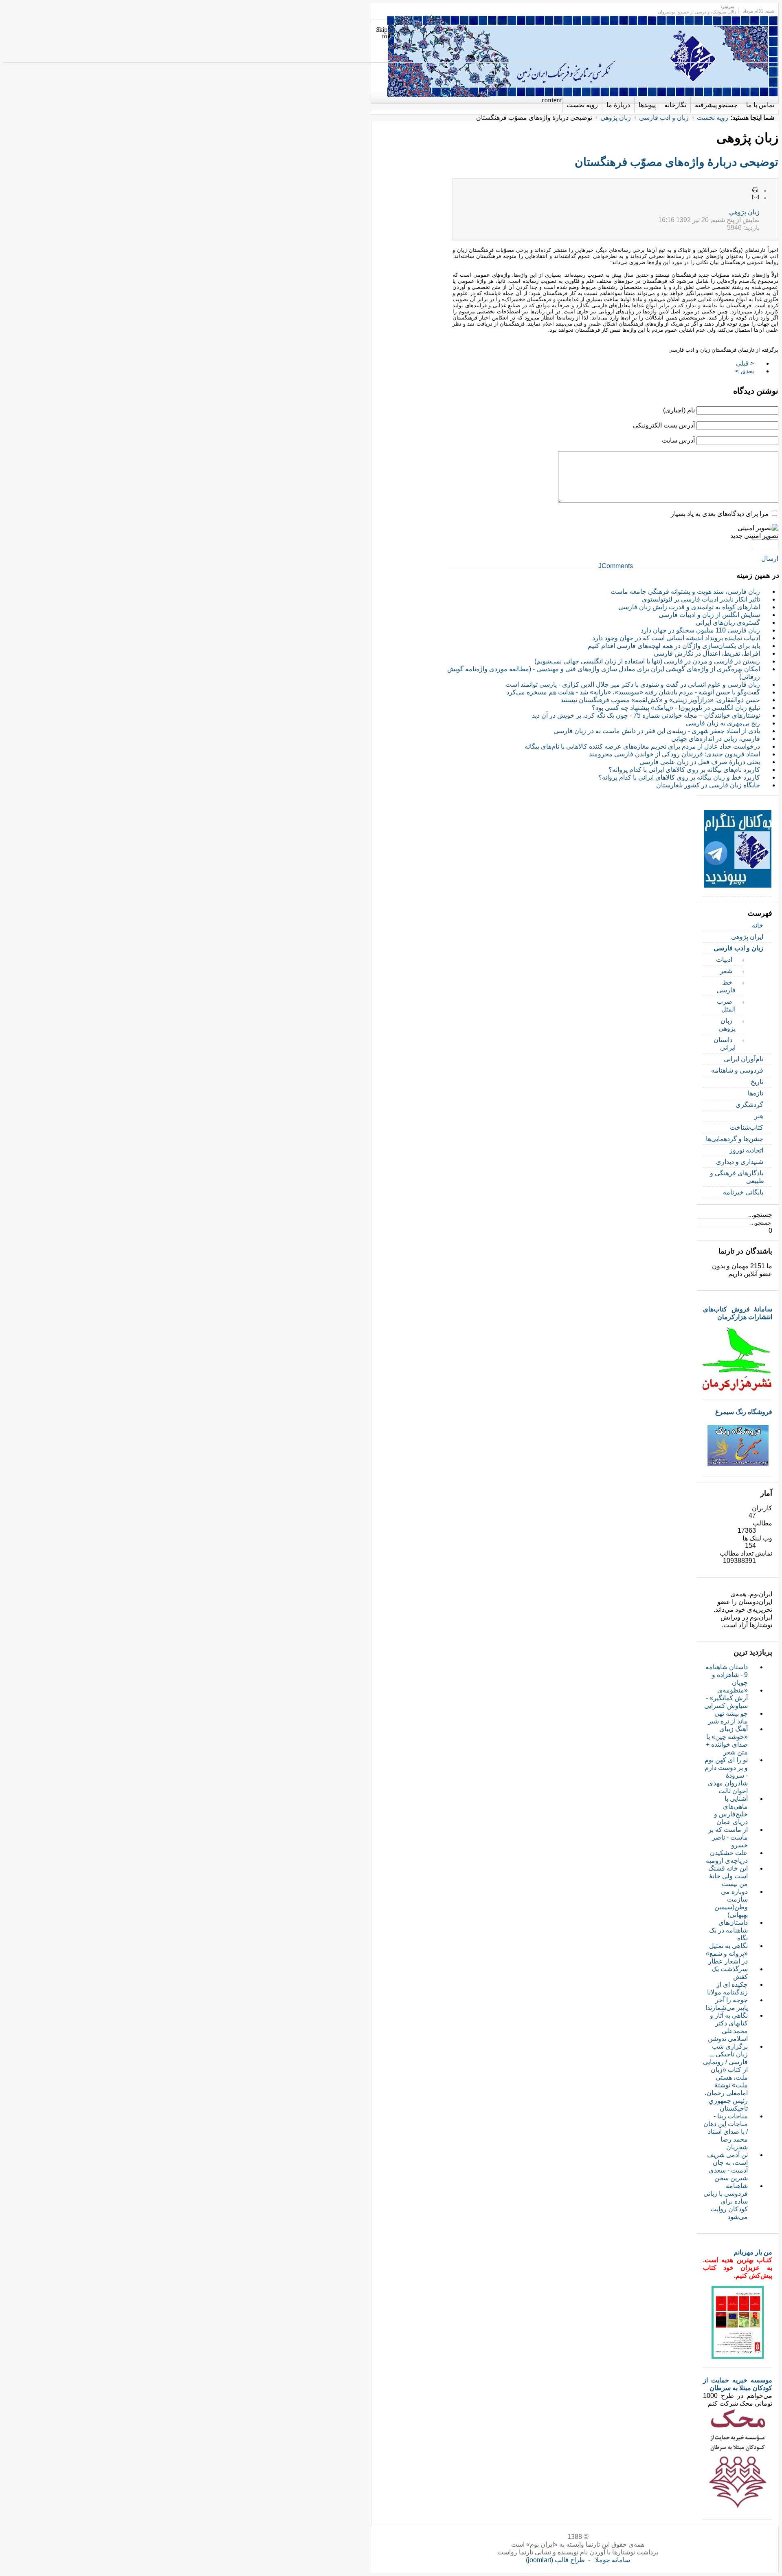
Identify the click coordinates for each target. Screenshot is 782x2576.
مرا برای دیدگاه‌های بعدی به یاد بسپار (720, 514)
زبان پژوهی (616, 118)
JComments (616, 566)
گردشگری (749, 1105)
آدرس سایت (678, 440)
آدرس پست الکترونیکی (664, 425)
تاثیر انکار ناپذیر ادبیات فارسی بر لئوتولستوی (701, 599)
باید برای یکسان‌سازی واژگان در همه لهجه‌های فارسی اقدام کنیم (674, 646)
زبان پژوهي (744, 212)
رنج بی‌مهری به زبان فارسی (723, 723)
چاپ (756, 190)
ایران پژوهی (747, 937)
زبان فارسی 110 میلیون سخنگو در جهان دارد (700, 630)
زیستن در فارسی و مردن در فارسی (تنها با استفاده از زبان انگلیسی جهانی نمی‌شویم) (647, 661)
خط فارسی (726, 986)
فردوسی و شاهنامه (737, 1070)
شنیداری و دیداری (740, 1162)
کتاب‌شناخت (747, 1127)
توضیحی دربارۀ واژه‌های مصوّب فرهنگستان (677, 162)
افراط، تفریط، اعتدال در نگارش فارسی (707, 653)
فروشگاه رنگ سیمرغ (744, 1412)
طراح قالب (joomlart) (555, 2560)
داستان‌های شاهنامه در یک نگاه (728, 1930)
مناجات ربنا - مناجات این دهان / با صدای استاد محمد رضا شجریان (726, 2132)
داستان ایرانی (725, 1044)
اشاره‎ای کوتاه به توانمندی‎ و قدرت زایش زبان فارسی (689, 607)
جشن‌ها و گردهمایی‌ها (735, 1139)
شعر (726, 971)
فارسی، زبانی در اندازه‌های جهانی (716, 739)
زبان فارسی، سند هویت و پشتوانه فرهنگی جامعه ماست (685, 592)
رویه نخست (713, 118)
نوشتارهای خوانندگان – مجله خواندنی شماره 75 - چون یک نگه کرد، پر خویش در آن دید (646, 715)
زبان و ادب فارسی (664, 118)
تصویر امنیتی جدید (754, 536)
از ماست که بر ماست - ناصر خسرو (728, 1837)
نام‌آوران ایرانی (744, 1059)
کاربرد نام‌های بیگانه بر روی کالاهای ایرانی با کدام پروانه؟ (684, 770)
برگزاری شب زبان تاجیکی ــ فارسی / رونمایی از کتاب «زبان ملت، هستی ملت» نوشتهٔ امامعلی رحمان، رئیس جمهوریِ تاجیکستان (725, 2077)
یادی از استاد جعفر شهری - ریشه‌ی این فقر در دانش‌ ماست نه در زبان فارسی (657, 731)
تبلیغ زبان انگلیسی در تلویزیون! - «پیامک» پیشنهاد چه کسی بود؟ (676, 708)
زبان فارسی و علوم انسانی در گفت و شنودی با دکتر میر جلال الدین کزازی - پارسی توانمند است (633, 684)
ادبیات (724, 960)
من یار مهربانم (753, 2252)
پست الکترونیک (756, 198)
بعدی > (745, 371)
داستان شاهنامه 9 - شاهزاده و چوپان (727, 1675)
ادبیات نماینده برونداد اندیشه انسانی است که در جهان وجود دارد (676, 638)
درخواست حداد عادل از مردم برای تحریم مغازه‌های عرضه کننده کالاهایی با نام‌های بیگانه (642, 746)
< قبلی (745, 363)
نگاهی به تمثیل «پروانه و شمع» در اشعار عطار (727, 1953)
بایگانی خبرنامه (743, 1192)
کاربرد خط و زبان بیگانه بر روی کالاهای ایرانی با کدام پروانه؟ (679, 777)
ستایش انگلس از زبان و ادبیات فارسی (709, 615)
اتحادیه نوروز (746, 1150)
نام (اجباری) (679, 410)
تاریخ (757, 1082)
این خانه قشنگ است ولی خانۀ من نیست (728, 1876)
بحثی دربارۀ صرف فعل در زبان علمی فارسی (700, 762)
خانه (758, 925)
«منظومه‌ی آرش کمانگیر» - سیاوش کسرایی (726, 1698)
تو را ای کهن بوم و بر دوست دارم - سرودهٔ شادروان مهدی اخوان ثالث (726, 1775)
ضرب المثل (726, 1005)
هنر (759, 1116)
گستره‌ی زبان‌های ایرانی (728, 623)
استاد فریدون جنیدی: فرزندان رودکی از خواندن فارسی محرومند (674, 754)
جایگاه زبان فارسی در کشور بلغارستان (708, 785)
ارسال (770, 559)
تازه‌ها (756, 1093)
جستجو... (760, 1215)
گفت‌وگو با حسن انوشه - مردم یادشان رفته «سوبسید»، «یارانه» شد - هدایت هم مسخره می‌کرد (633, 692)
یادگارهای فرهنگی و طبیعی (737, 1177)
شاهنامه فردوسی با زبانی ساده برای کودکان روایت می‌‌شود (726, 2201)
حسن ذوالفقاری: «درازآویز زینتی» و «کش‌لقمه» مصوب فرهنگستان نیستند (660, 700)
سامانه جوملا (613, 2560)
